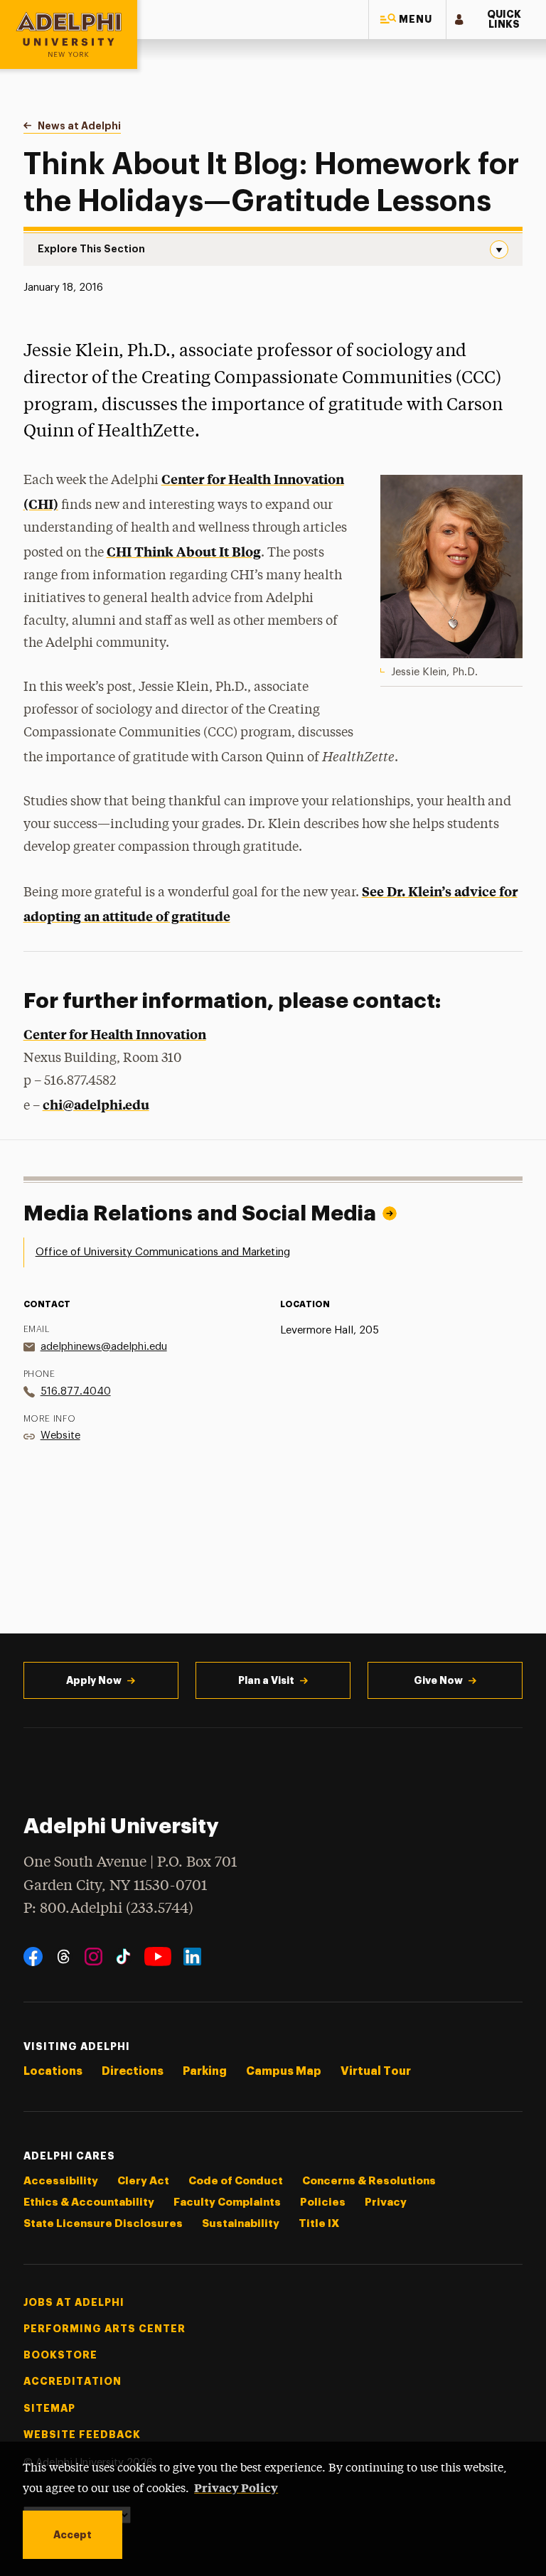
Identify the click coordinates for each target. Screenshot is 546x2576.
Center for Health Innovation (115, 1034)
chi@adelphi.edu (96, 1104)
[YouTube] (158, 1957)
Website (60, 1435)
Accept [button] (73, 2535)
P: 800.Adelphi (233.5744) (108, 1909)
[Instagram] (93, 1957)
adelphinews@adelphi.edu (104, 1347)
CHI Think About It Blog (184, 551)
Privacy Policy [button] (236, 2487)
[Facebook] (33, 1957)
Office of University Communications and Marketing (163, 1252)
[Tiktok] (123, 1957)
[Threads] (64, 1957)
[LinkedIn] (192, 1957)
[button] (407, 20)
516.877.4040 (76, 1391)
